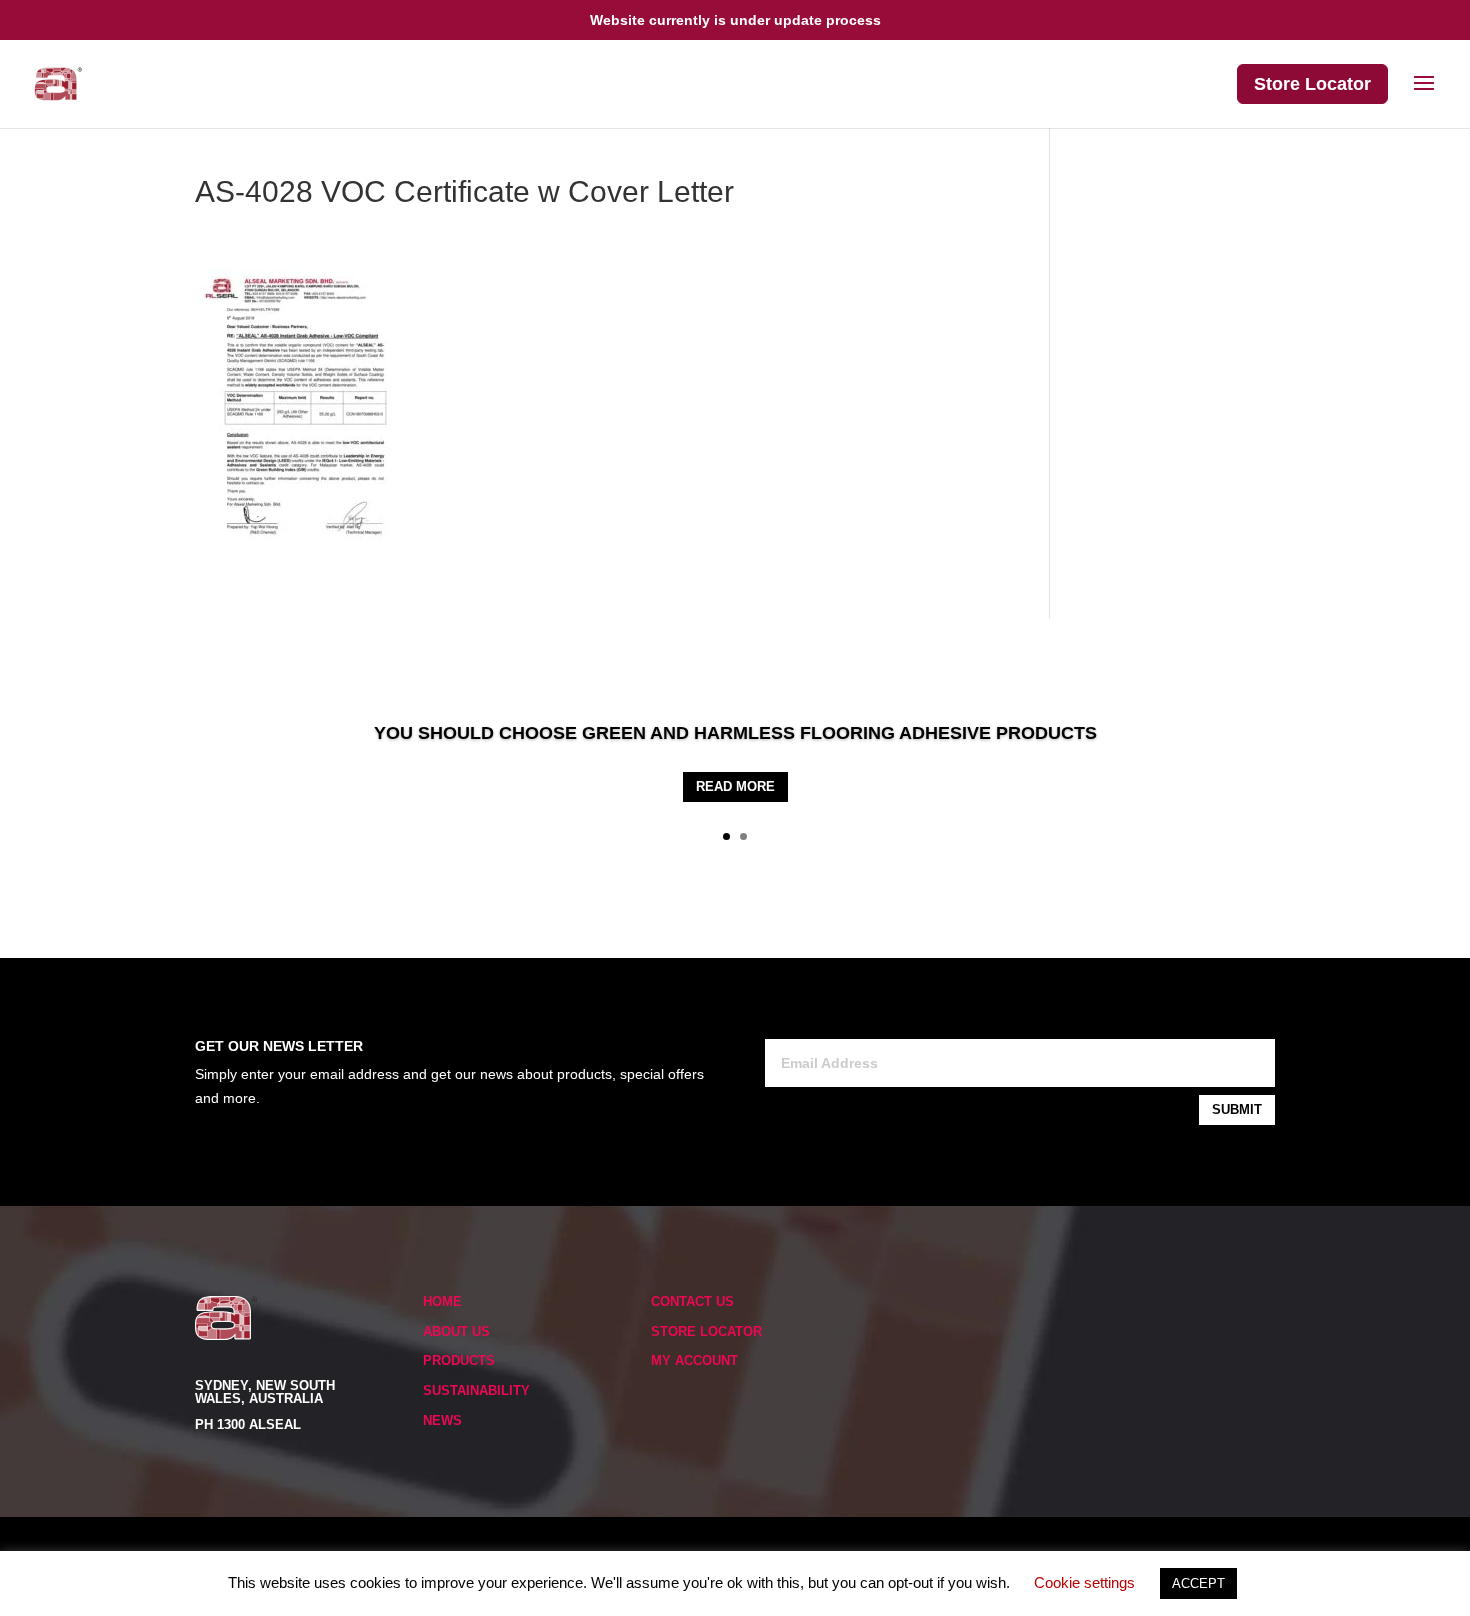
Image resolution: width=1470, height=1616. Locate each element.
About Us (456, 1331)
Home (442, 1301)
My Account (694, 1360)
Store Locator (1312, 84)
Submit (1237, 1109)
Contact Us (692, 1301)
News (442, 1420)
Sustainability (476, 1390)
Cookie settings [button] (1084, 1582)
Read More (735, 786)
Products (459, 1360)
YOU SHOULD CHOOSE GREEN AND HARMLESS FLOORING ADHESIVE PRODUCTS (735, 733)
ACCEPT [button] (1198, 1583)
